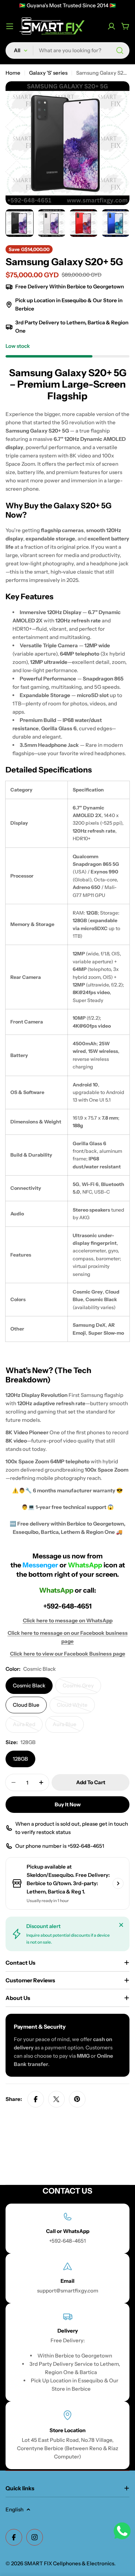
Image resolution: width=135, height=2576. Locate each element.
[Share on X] (56, 2099)
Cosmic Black (29, 1685)
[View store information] (118, 1883)
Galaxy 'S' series (48, 73)
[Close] (121, 1925)
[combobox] (67, 50)
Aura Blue (68, 1727)
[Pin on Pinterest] (77, 2099)
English (15, 2509)
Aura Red (28, 1727)
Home (13, 73)
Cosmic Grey (82, 1688)
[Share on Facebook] (36, 2099)
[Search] (120, 50)
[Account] (111, 26)
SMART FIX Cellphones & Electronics (69, 2563)
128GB (20, 1759)
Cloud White (76, 1707)
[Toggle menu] (10, 26)
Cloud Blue (26, 1705)
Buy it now (68, 1804)
